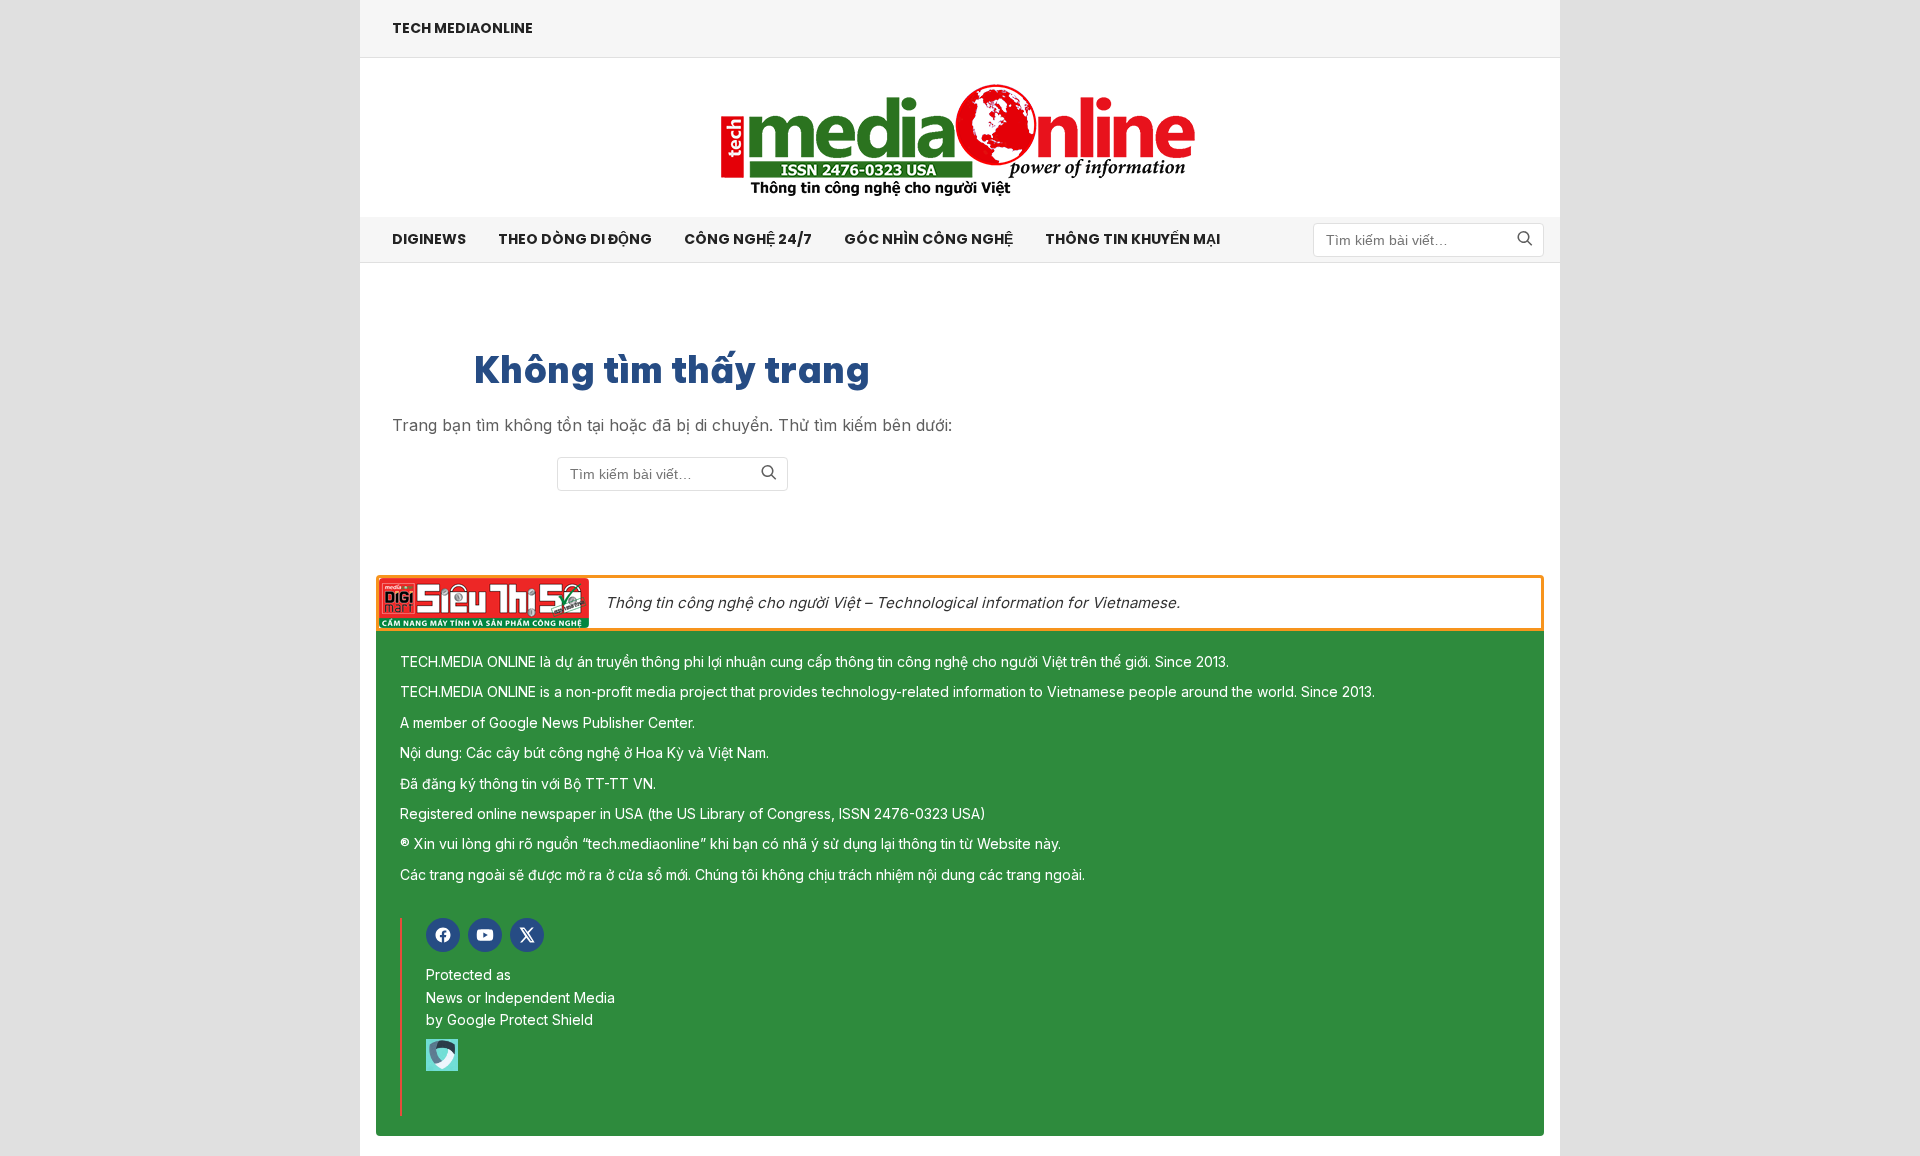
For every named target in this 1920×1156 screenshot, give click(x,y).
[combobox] (1428, 240)
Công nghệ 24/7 (748, 239)
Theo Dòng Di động (575, 239)
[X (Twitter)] (527, 935)
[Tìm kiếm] (1525, 239)
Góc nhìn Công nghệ (928, 239)
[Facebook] (443, 935)
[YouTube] (485, 935)
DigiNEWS (429, 239)
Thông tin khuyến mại (1132, 239)
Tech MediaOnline (462, 28)
